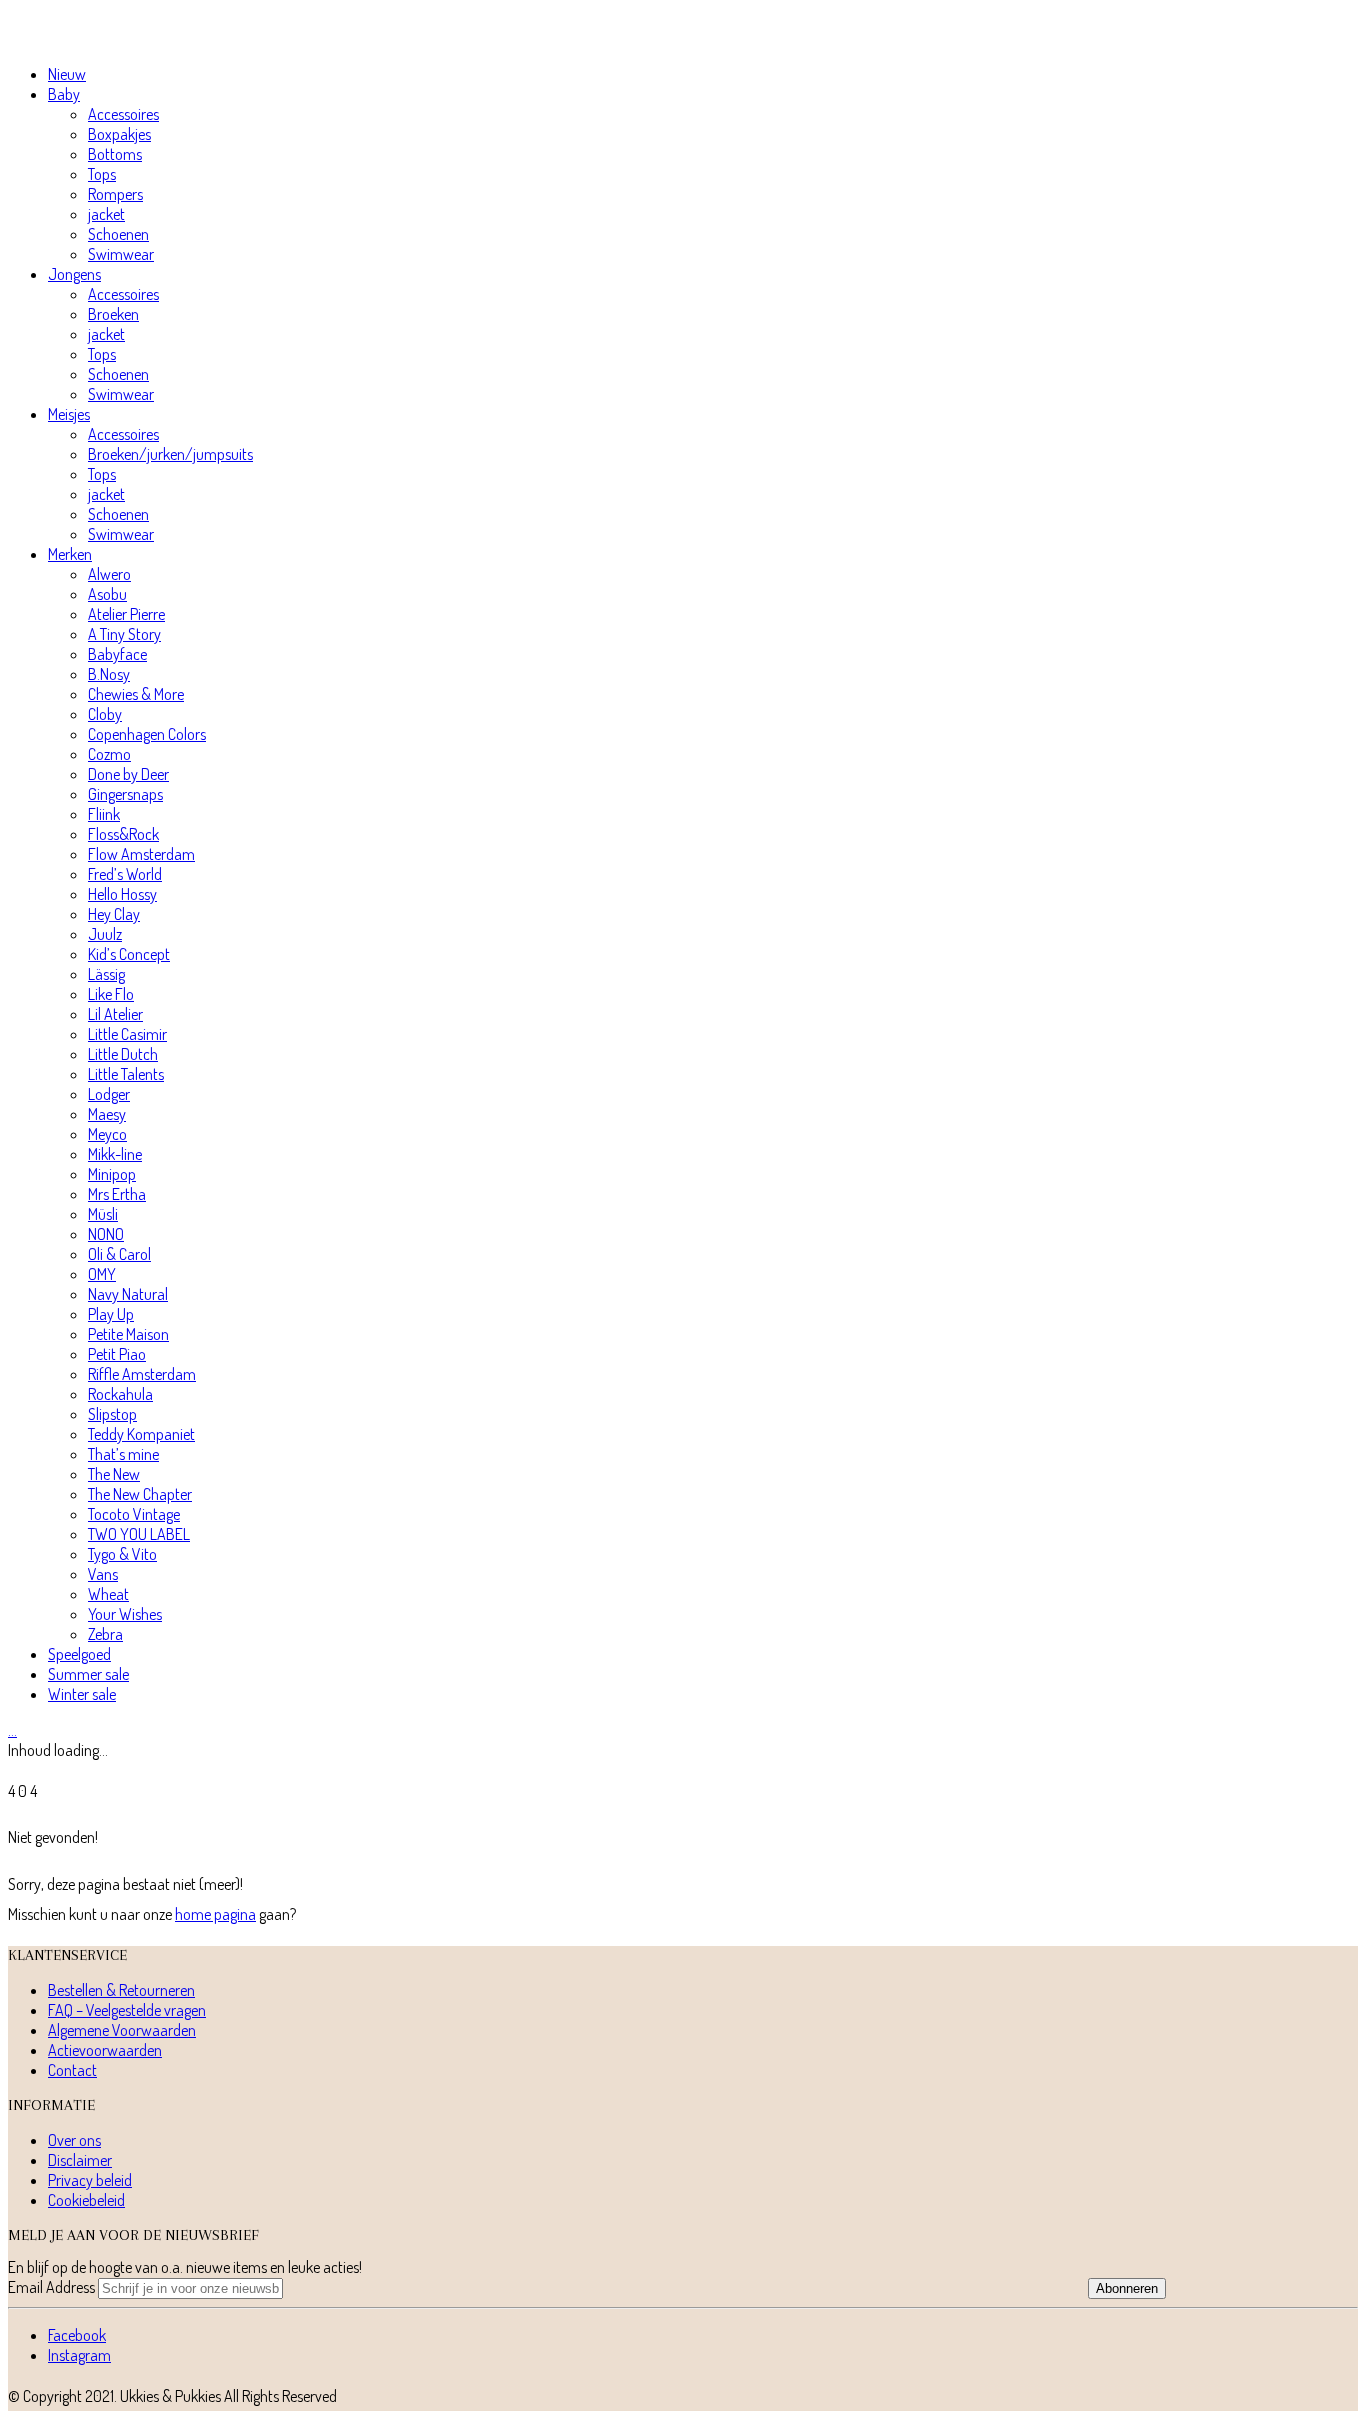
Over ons (74, 2140)
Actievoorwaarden (105, 2050)
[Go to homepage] (103, 38)
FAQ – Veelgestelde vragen (127, 2010)
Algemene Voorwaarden (122, 2030)
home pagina (215, 1914)
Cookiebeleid (86, 2200)
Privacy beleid (90, 2180)
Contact (72, 2070)
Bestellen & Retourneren (121, 1990)
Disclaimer (80, 2160)
